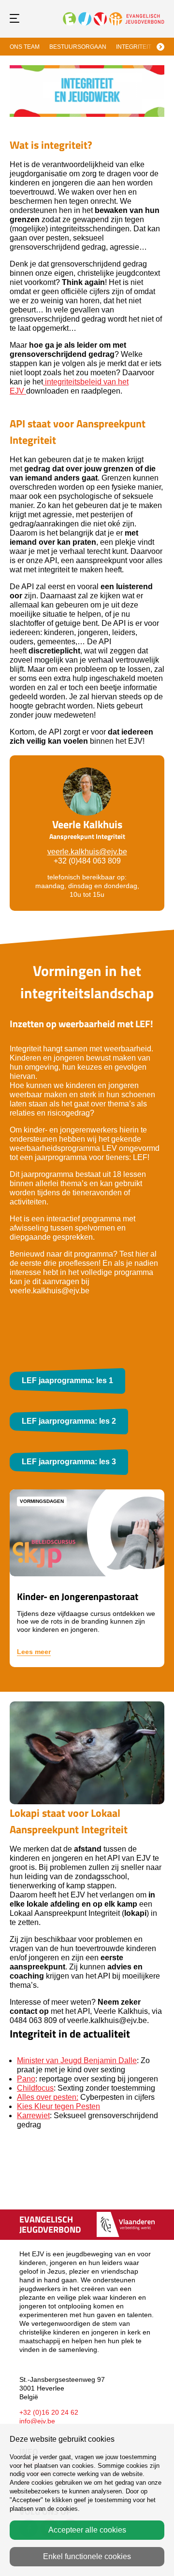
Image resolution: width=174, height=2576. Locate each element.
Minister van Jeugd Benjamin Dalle (77, 2060)
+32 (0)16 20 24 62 (49, 2412)
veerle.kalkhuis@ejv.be (87, 852)
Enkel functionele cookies (87, 2556)
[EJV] (114, 18)
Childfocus (35, 2088)
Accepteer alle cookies (87, 2530)
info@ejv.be (37, 2421)
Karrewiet (33, 2116)
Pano (26, 2079)
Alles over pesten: (48, 2097)
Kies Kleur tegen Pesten (58, 2106)
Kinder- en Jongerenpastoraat (78, 1596)
